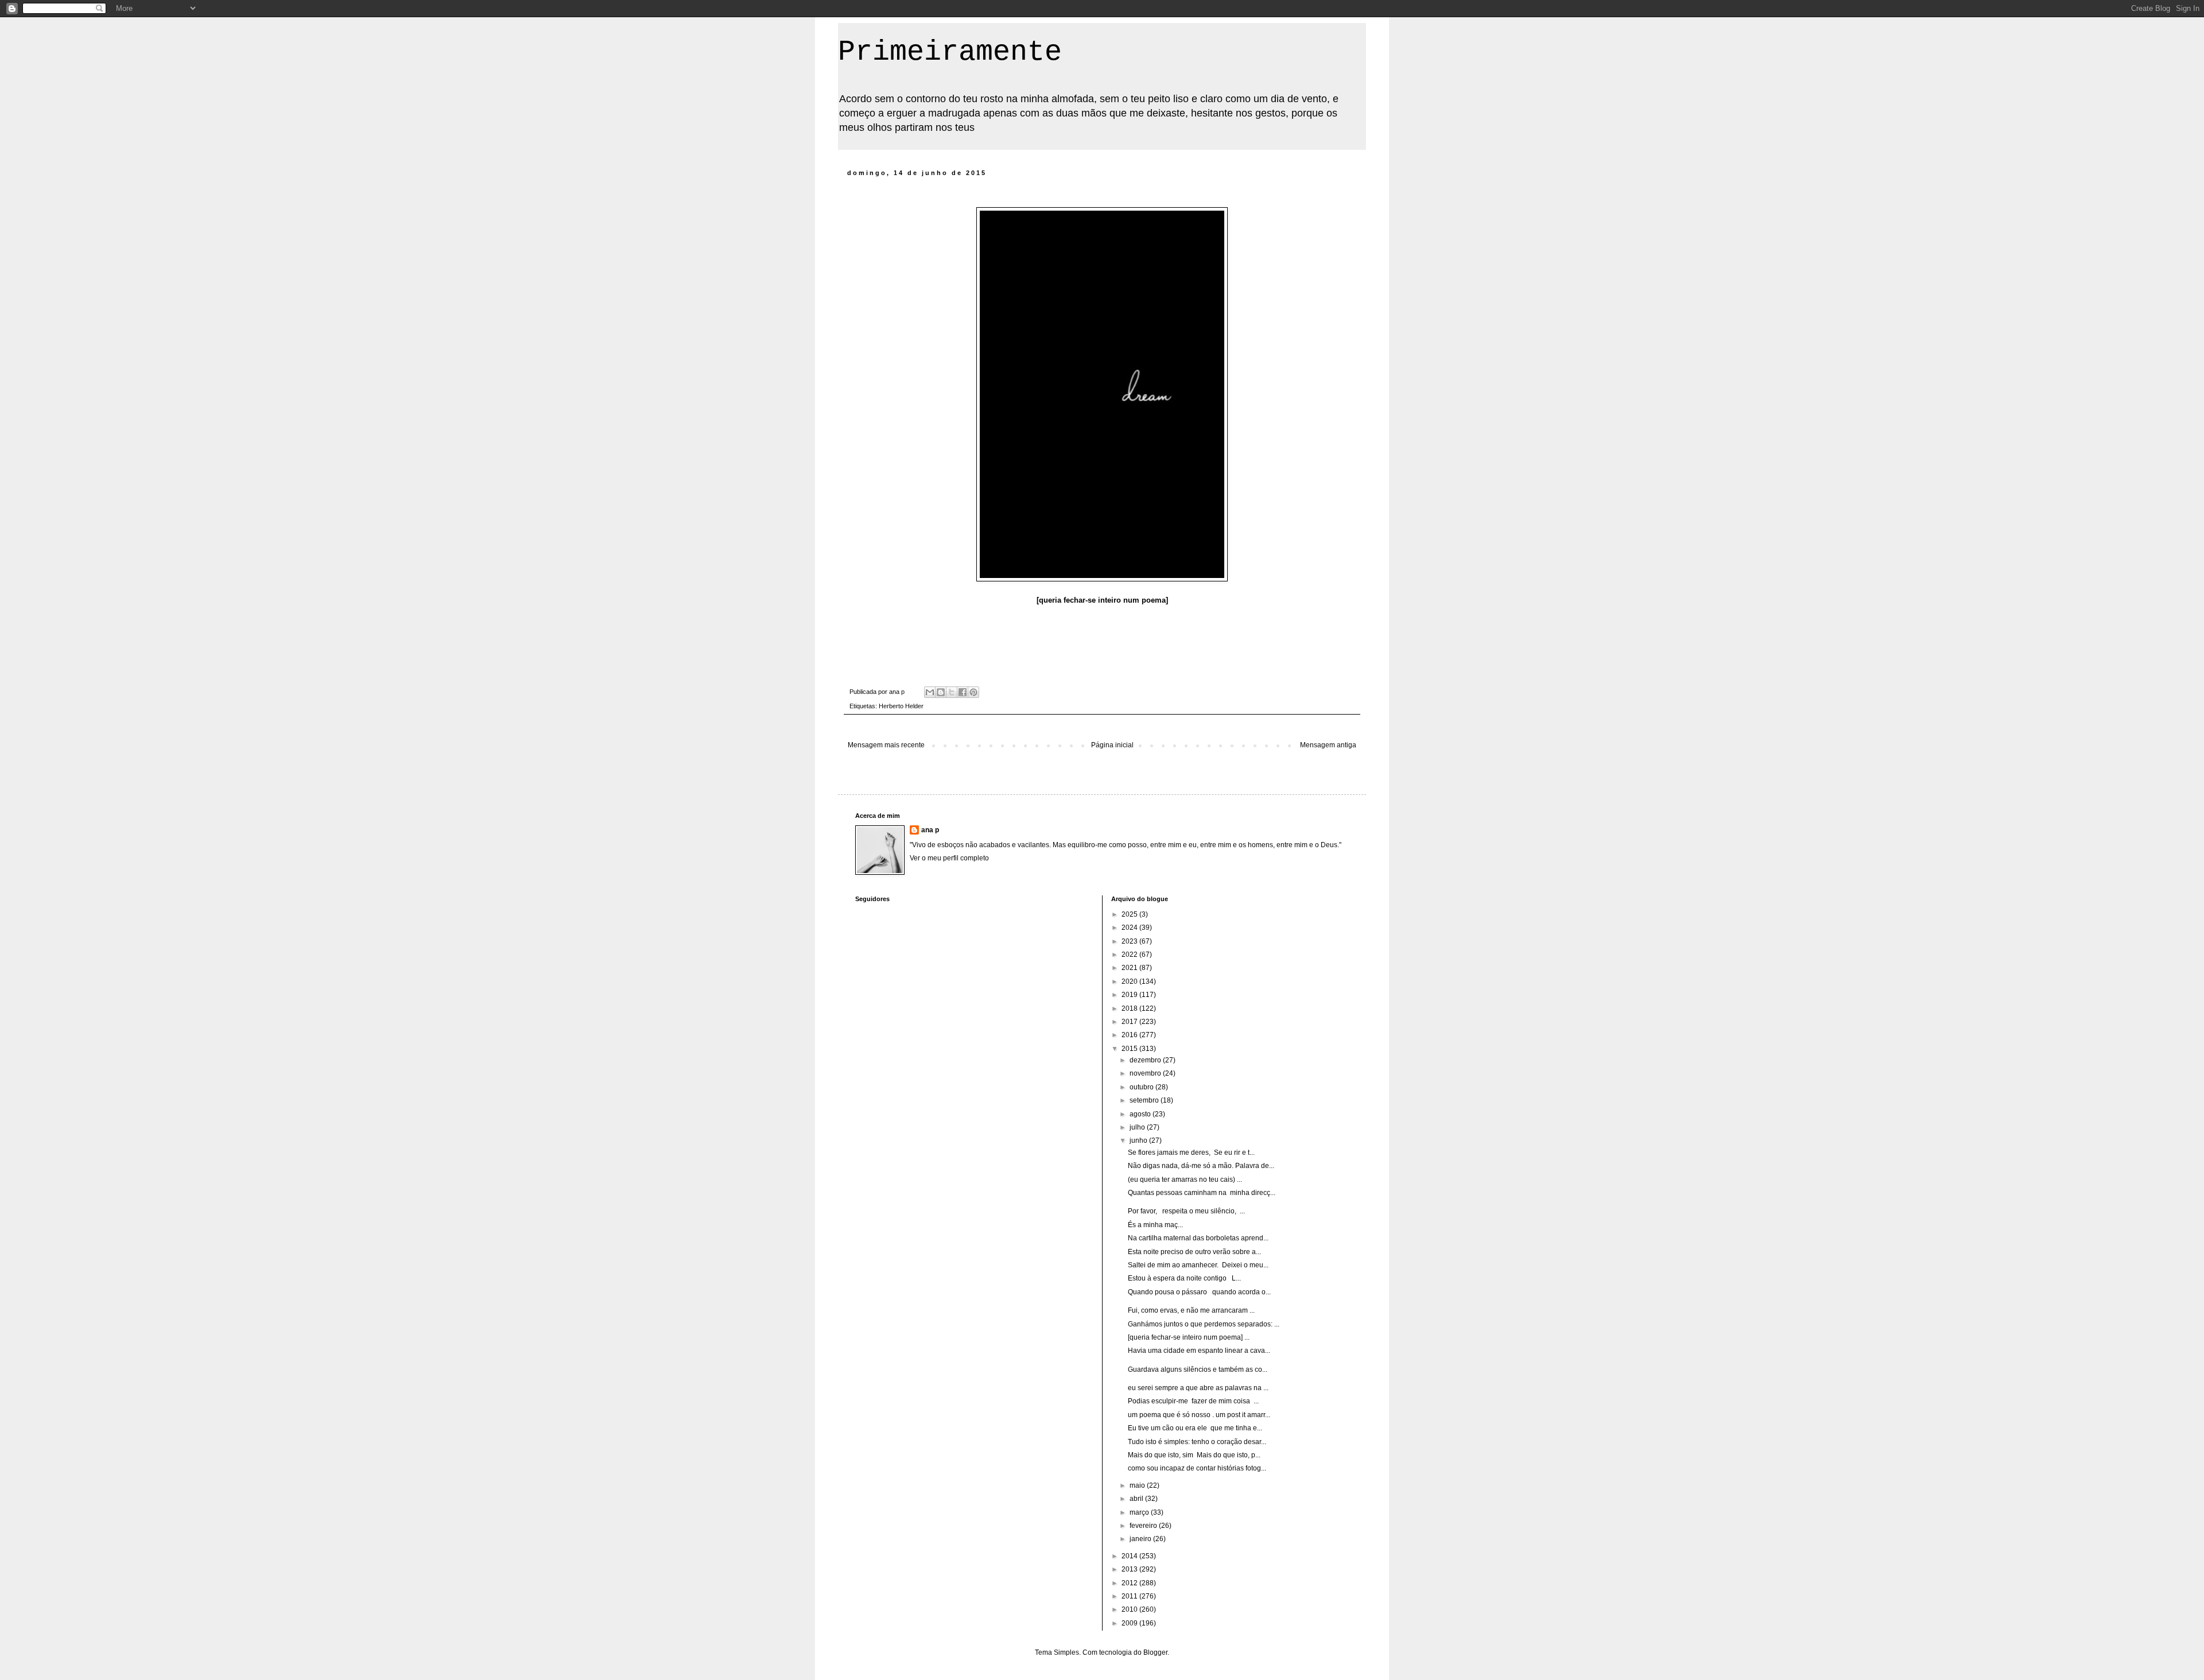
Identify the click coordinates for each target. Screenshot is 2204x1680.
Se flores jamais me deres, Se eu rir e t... (1191, 1153)
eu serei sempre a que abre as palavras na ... (1198, 1388)
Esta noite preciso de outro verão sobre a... (1194, 1252)
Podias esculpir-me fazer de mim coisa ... (1193, 1401)
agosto (1141, 1114)
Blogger (1155, 1652)
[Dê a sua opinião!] (941, 692)
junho (1139, 1140)
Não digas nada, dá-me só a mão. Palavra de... (1201, 1166)
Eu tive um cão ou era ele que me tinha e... (1195, 1428)
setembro (1145, 1100)
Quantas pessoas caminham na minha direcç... (1202, 1193)
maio (1138, 1485)
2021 (1130, 968)
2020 (1130, 981)
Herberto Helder (901, 706)
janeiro (1141, 1539)
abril (1137, 1499)
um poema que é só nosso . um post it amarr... (1199, 1415)
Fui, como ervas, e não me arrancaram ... (1191, 1310)
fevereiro (1144, 1526)
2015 (1130, 1049)
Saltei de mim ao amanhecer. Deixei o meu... (1198, 1265)
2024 (1130, 928)
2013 (1130, 1569)
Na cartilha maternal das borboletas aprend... (1198, 1238)
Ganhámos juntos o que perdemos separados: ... (1204, 1324)
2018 (1130, 1008)
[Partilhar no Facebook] (963, 692)
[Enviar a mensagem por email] (930, 692)
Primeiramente (950, 52)
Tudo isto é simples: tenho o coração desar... (1197, 1442)
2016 (1130, 1035)
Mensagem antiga (1328, 745)
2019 (1130, 995)
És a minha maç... (1155, 1225)
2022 (1130, 955)
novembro (1146, 1073)
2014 (1130, 1556)
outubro (1142, 1087)
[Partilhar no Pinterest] (973, 692)
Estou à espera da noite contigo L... (1184, 1278)
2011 (1130, 1596)
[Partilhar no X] (952, 692)
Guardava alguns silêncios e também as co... (1198, 1369)
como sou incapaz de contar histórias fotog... (1197, 1468)
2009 (1130, 1623)
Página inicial (1112, 745)
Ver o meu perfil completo (949, 858)
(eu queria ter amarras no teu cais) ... (1185, 1180)
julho (1138, 1127)
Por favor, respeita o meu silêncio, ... (1186, 1211)
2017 (1130, 1022)
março (1140, 1512)
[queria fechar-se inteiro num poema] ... (1189, 1337)
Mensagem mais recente (886, 745)
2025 (1130, 914)
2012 (1130, 1583)
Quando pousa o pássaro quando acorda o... (1199, 1292)
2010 (1130, 1609)
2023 (1130, 941)
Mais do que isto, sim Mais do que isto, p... (1194, 1455)
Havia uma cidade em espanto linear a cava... (1199, 1351)
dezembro (1146, 1060)
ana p (930, 830)
